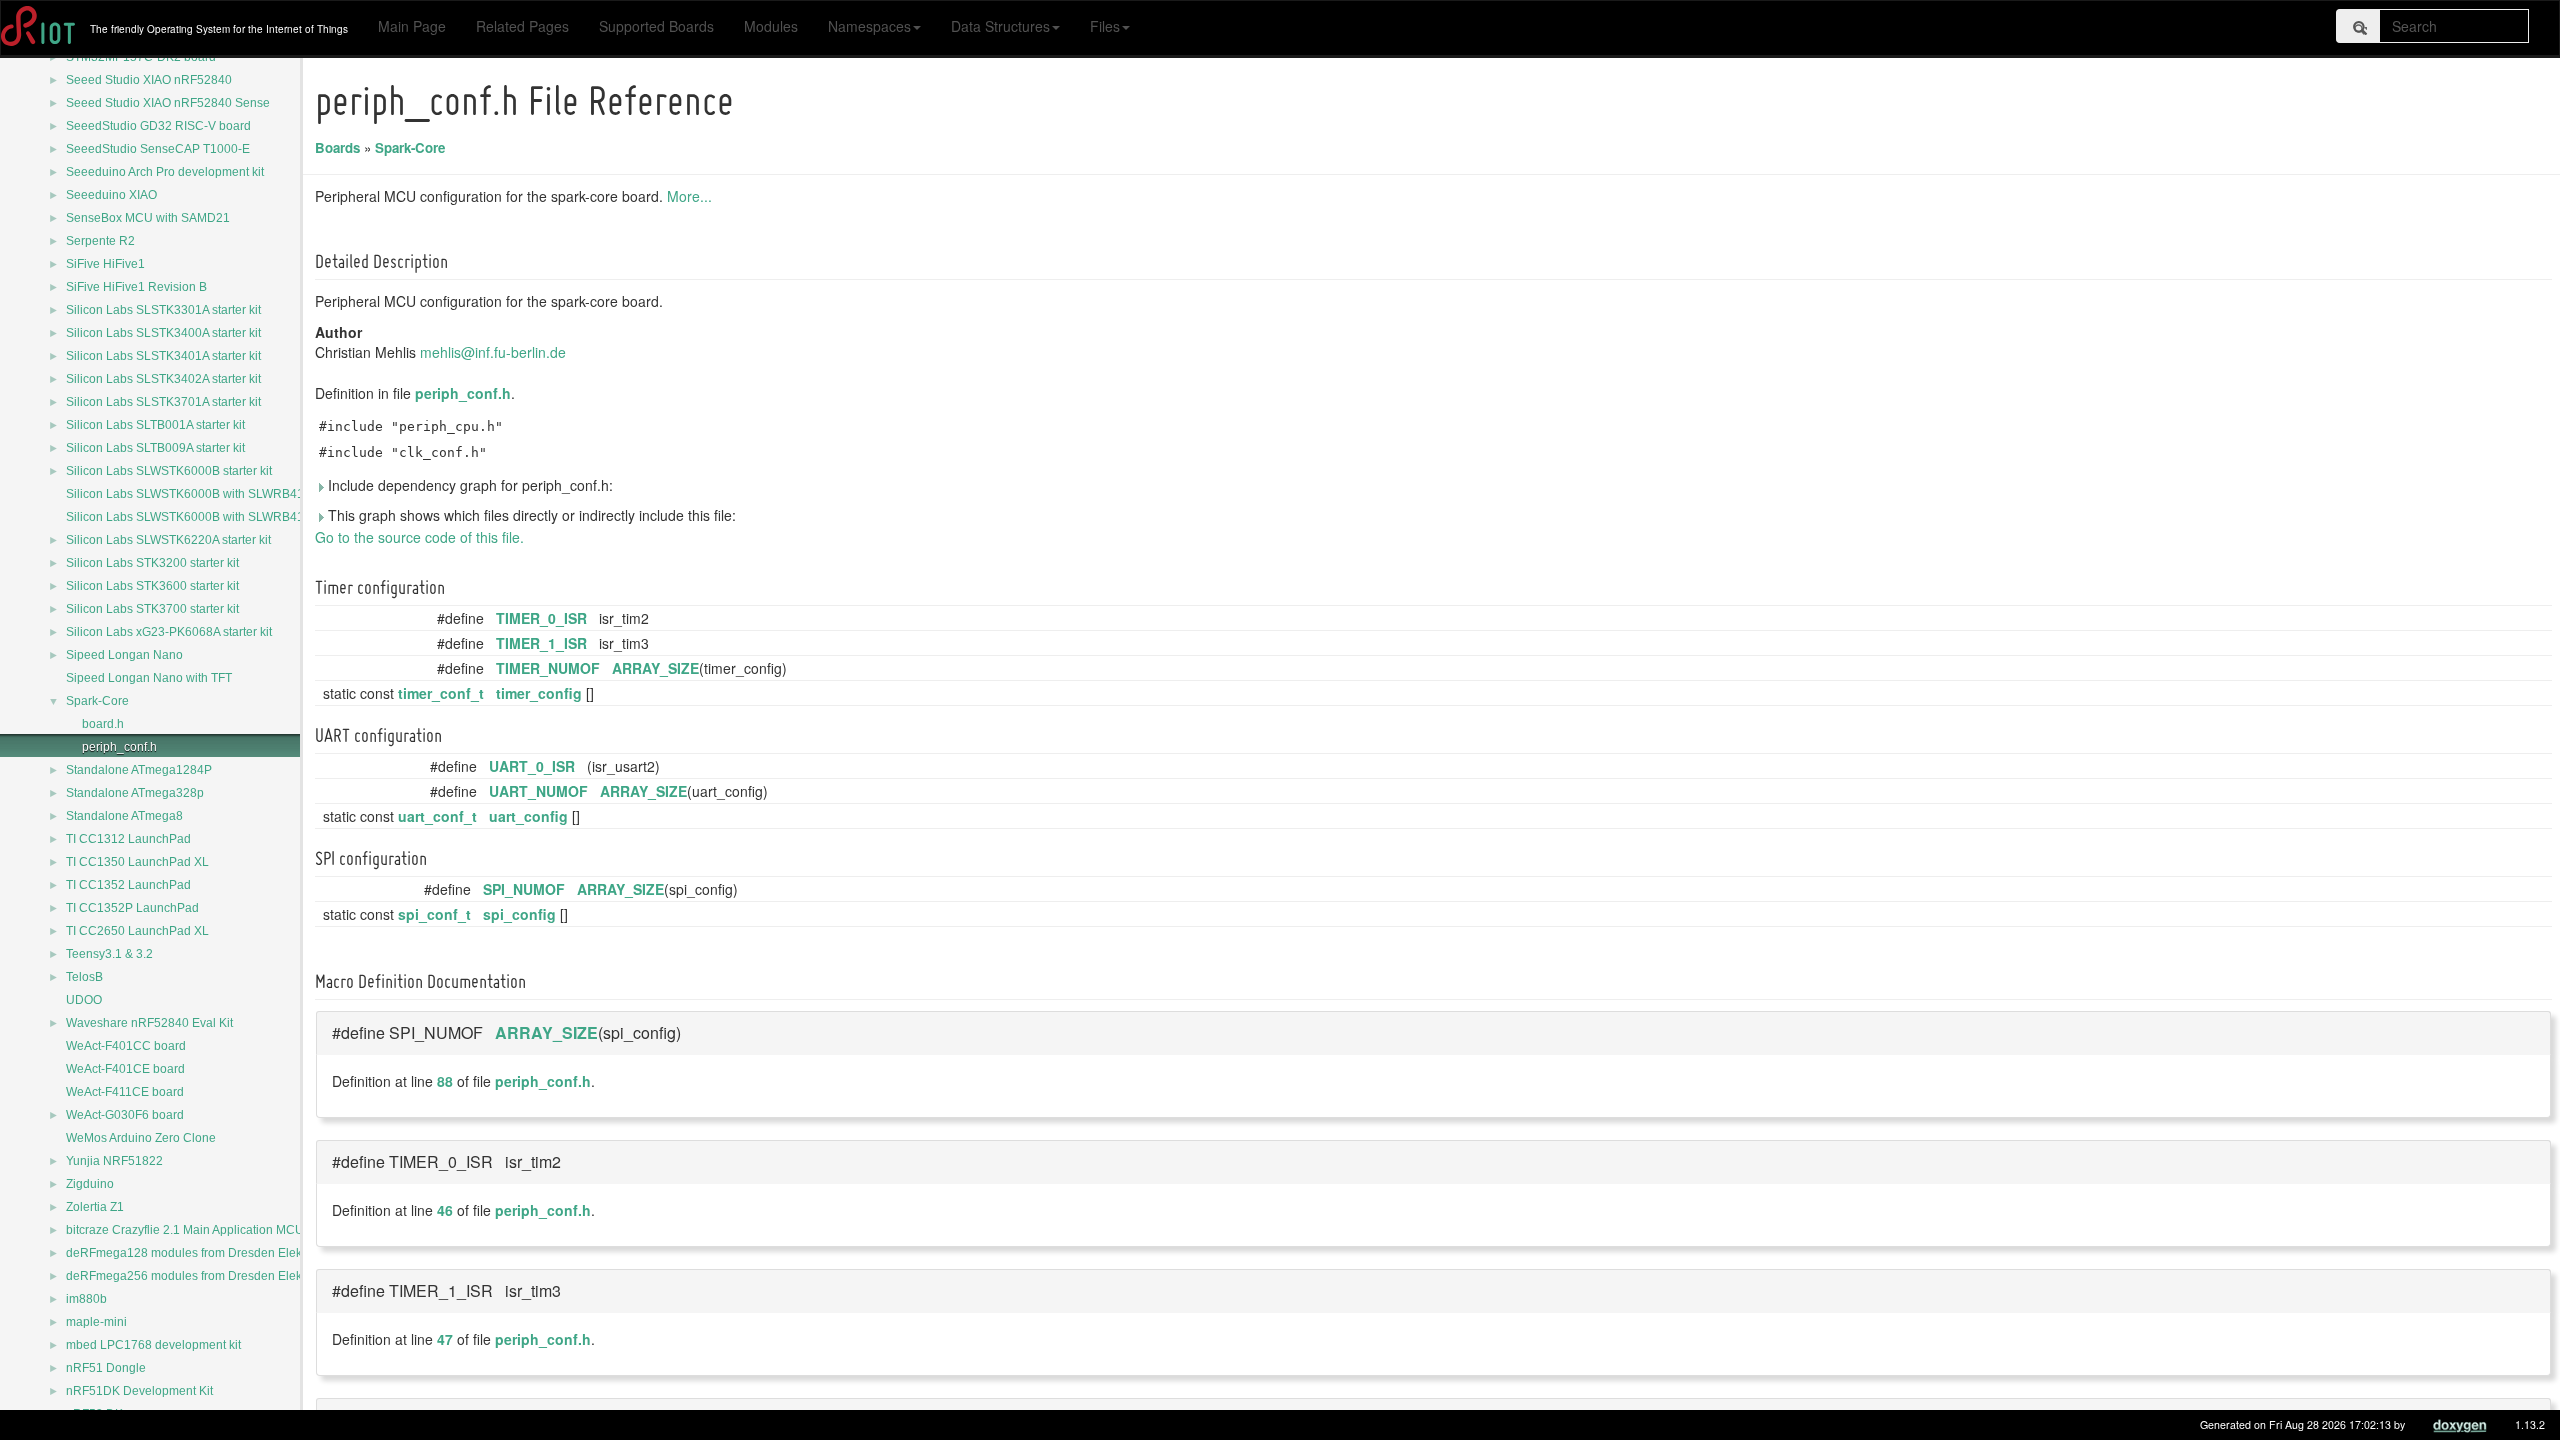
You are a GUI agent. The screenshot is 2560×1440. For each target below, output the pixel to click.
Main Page (412, 26)
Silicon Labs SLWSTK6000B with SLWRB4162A (196, 517)
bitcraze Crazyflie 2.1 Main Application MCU (185, 1230)
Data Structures (1000, 26)
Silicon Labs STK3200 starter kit (152, 563)
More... (689, 196)
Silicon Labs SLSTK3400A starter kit (163, 333)
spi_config (519, 914)
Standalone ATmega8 (124, 816)
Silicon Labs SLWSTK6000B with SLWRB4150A (196, 494)
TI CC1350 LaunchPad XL (137, 862)
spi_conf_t (434, 914)
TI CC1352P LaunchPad (132, 908)
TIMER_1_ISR (541, 643)
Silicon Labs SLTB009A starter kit (155, 448)
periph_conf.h (119, 747)
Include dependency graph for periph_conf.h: (468, 485)
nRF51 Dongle (106, 1368)
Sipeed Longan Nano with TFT (149, 678)
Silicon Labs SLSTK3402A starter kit (163, 379)
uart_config (528, 816)
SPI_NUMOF (524, 889)
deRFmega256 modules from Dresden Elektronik (199, 1276)
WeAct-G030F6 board (125, 1115)
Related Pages (522, 26)
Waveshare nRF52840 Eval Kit (149, 1023)
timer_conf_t (441, 693)
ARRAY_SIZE (655, 668)
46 (445, 1210)
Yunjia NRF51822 (114, 1161)
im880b (86, 1299)
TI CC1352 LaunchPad (128, 885)
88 (445, 1081)
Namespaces (869, 26)
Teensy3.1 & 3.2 (109, 954)
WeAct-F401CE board (125, 1069)
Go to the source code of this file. (419, 537)
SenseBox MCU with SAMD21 (148, 218)
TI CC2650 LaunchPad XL (137, 931)
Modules (771, 26)
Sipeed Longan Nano (124, 655)
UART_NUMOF (538, 791)
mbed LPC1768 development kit (153, 1345)
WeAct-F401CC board (126, 1046)
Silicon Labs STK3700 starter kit (152, 609)
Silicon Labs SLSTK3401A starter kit (163, 356)
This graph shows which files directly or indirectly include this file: (530, 515)
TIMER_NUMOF (548, 668)
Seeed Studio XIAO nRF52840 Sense (168, 103)
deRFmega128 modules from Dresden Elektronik (199, 1253)
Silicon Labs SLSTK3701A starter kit (163, 402)
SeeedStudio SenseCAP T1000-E (158, 149)
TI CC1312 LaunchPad (128, 839)
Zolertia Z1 (95, 1207)
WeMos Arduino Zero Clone (141, 1138)
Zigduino (90, 1184)
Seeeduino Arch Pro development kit (165, 172)
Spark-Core (97, 701)
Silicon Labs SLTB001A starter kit (155, 425)
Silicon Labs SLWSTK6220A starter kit (168, 540)
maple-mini (96, 1322)
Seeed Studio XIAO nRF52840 (149, 80)
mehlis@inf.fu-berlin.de (493, 352)
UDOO (84, 1000)
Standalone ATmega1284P (139, 770)
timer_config (539, 693)
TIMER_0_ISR (541, 618)
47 (445, 1339)
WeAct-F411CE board (125, 1092)
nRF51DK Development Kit (139, 1391)
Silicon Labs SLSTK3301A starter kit (163, 310)
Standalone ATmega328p (135, 793)
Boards (337, 147)
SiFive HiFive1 (105, 264)
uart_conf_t (437, 816)
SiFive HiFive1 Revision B (136, 287)
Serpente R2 (100, 241)
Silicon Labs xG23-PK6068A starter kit (169, 632)
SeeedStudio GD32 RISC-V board (158, 126)
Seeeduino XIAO (111, 195)
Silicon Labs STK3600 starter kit (152, 586)
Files (1105, 26)
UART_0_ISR (532, 766)
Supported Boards (656, 26)
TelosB (84, 977)
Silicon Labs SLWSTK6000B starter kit (169, 471)
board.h (103, 724)
